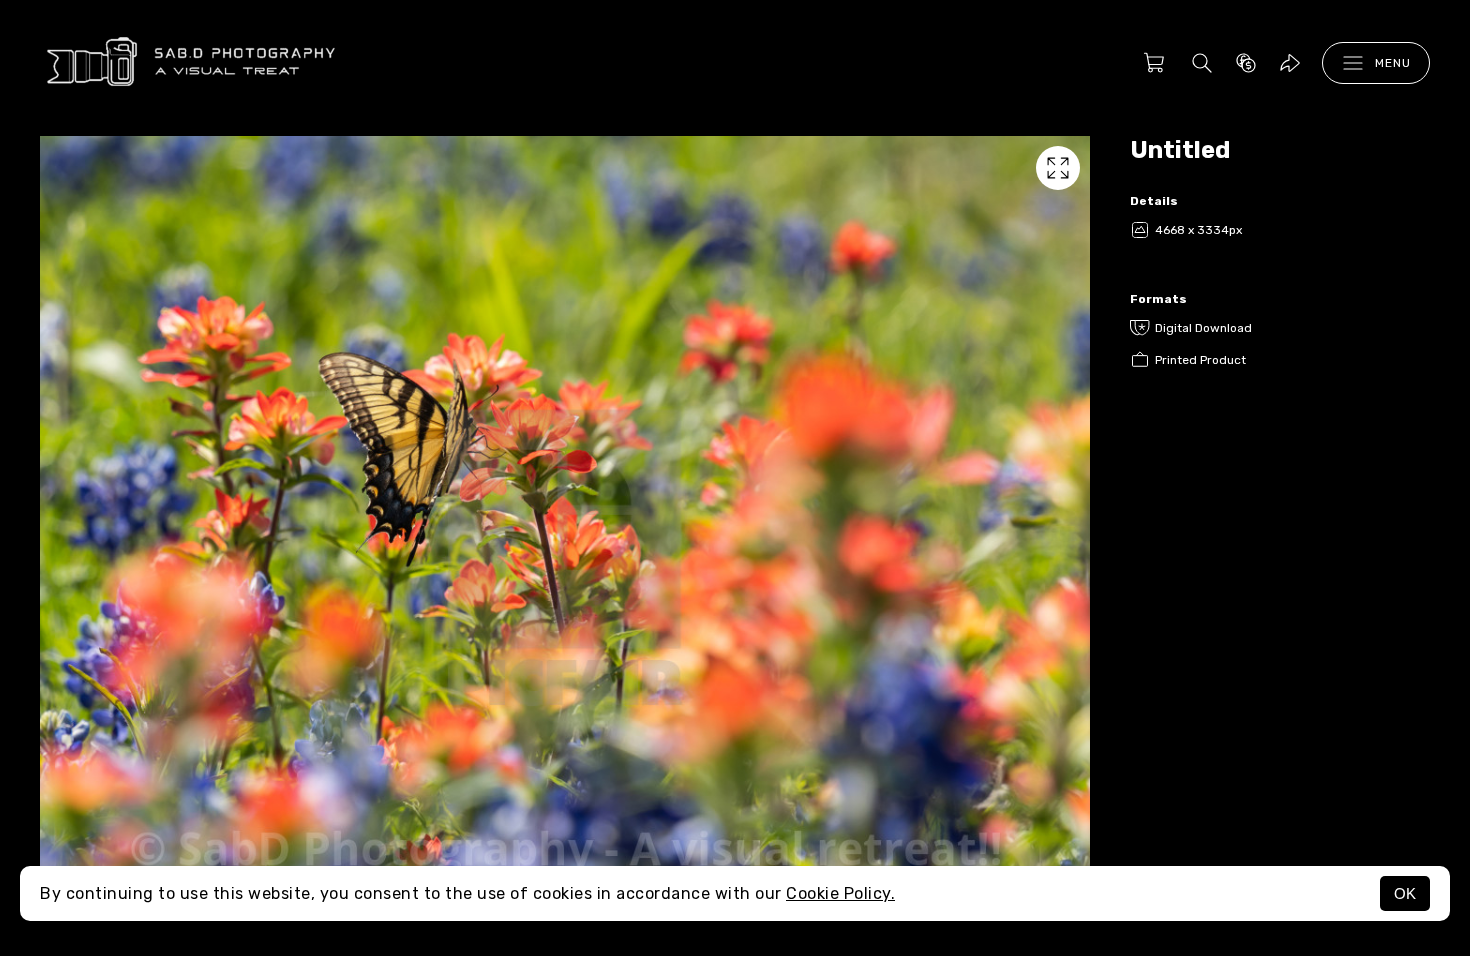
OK (1405, 893)
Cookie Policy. (840, 893)
